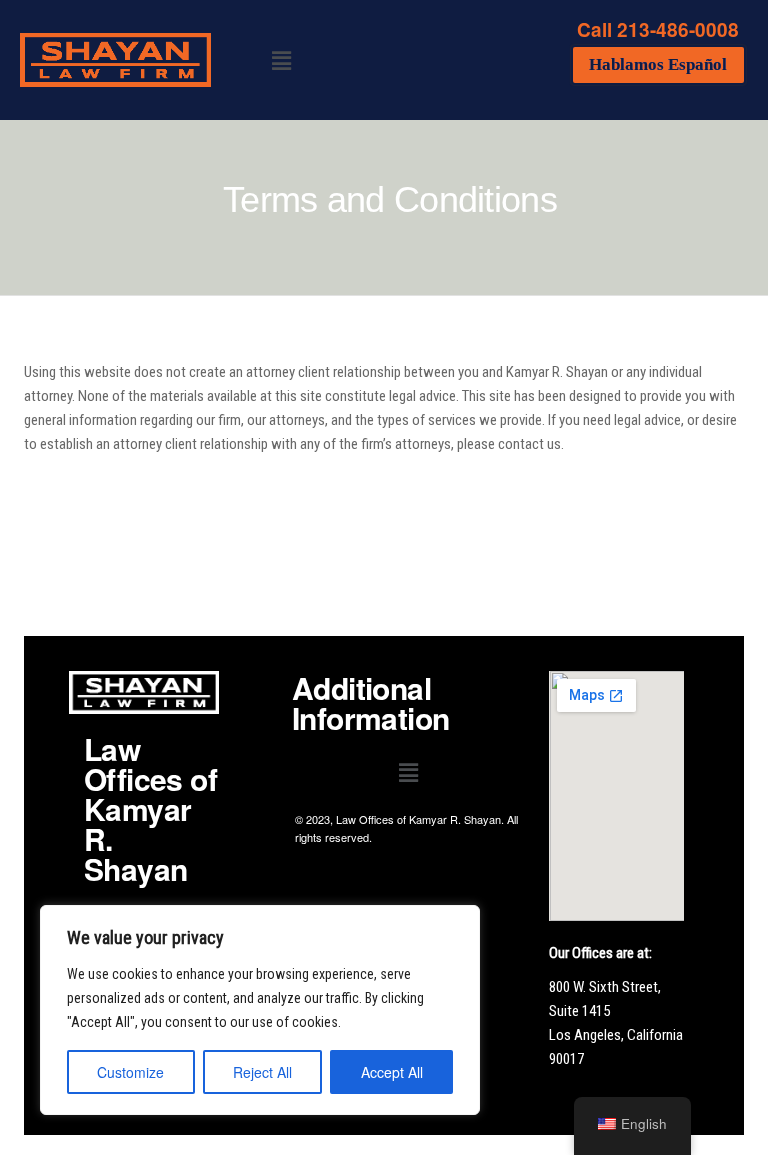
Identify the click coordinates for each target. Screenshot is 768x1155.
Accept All (392, 1072)
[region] (260, 1010)
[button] (282, 60)
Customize (130, 1072)
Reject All (262, 1072)
